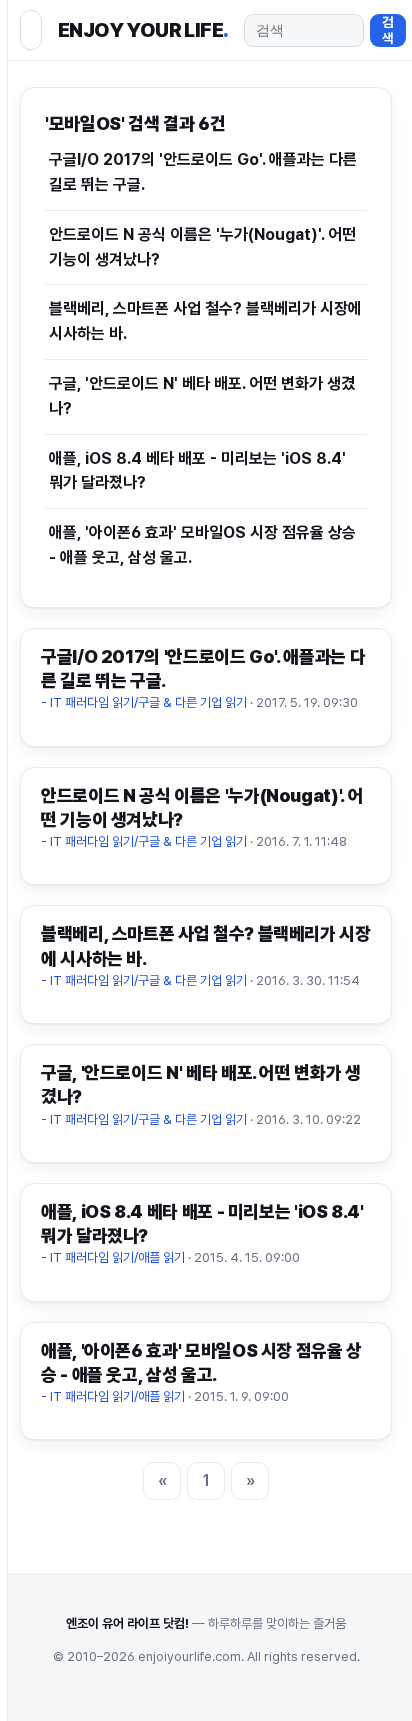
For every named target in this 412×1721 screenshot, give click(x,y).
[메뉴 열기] (31, 30)
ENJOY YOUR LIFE (143, 30)
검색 (388, 30)
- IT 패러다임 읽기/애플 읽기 (113, 1257)
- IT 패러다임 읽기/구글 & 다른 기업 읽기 (144, 702)
